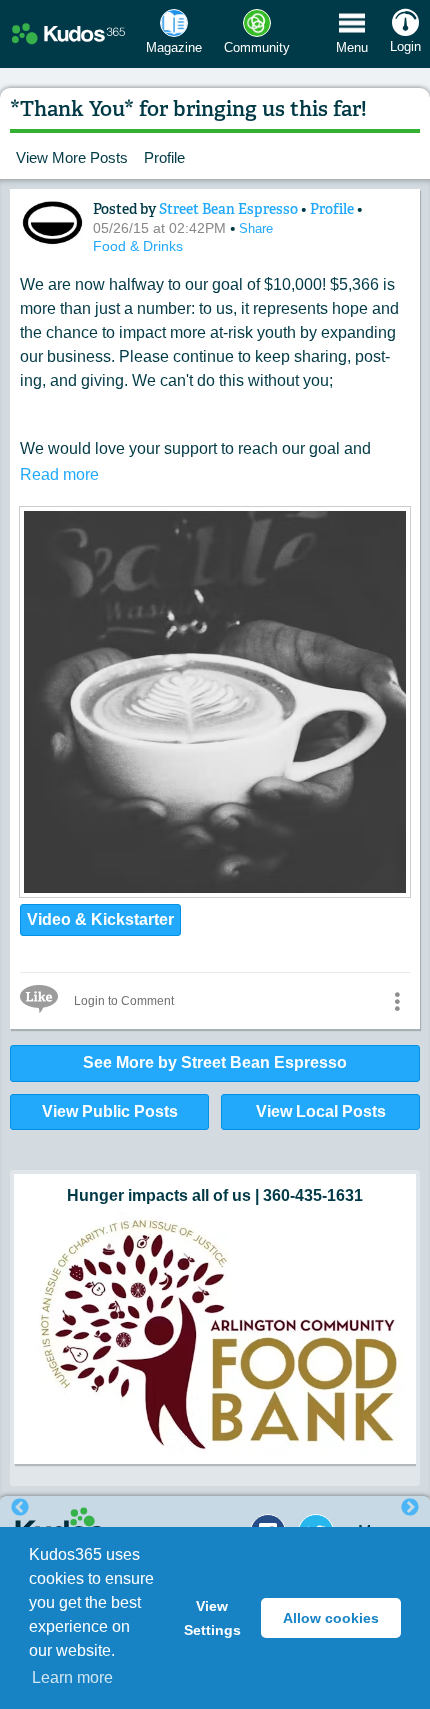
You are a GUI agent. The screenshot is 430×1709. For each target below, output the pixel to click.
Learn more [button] (72, 1677)
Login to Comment (124, 1001)
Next (410, 1508)
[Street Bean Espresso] (52, 223)
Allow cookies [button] (331, 1618)
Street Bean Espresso (230, 209)
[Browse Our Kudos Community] (68, 34)
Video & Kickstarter (100, 919)
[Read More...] (215, 891)
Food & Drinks (138, 246)
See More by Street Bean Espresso (215, 1062)
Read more (59, 474)
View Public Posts (110, 1111)
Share (256, 228)
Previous (20, 1508)
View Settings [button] (212, 1618)
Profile (164, 157)
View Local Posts (321, 1111)
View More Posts (72, 157)
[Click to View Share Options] (397, 1001)
